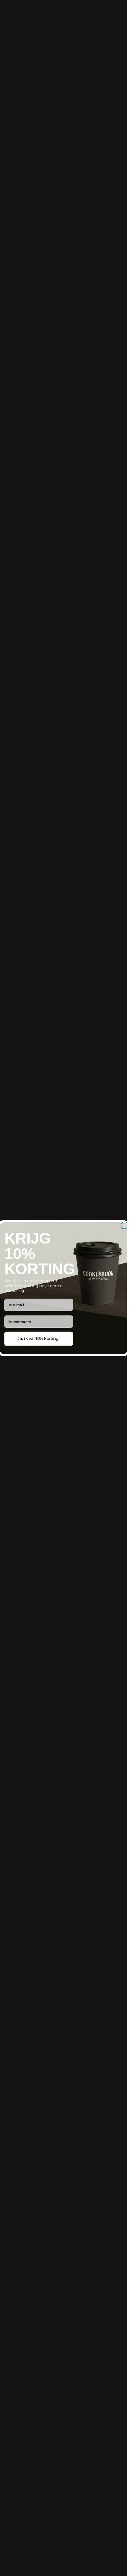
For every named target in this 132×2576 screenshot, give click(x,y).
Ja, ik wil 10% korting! (38, 1339)
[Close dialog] (124, 1225)
